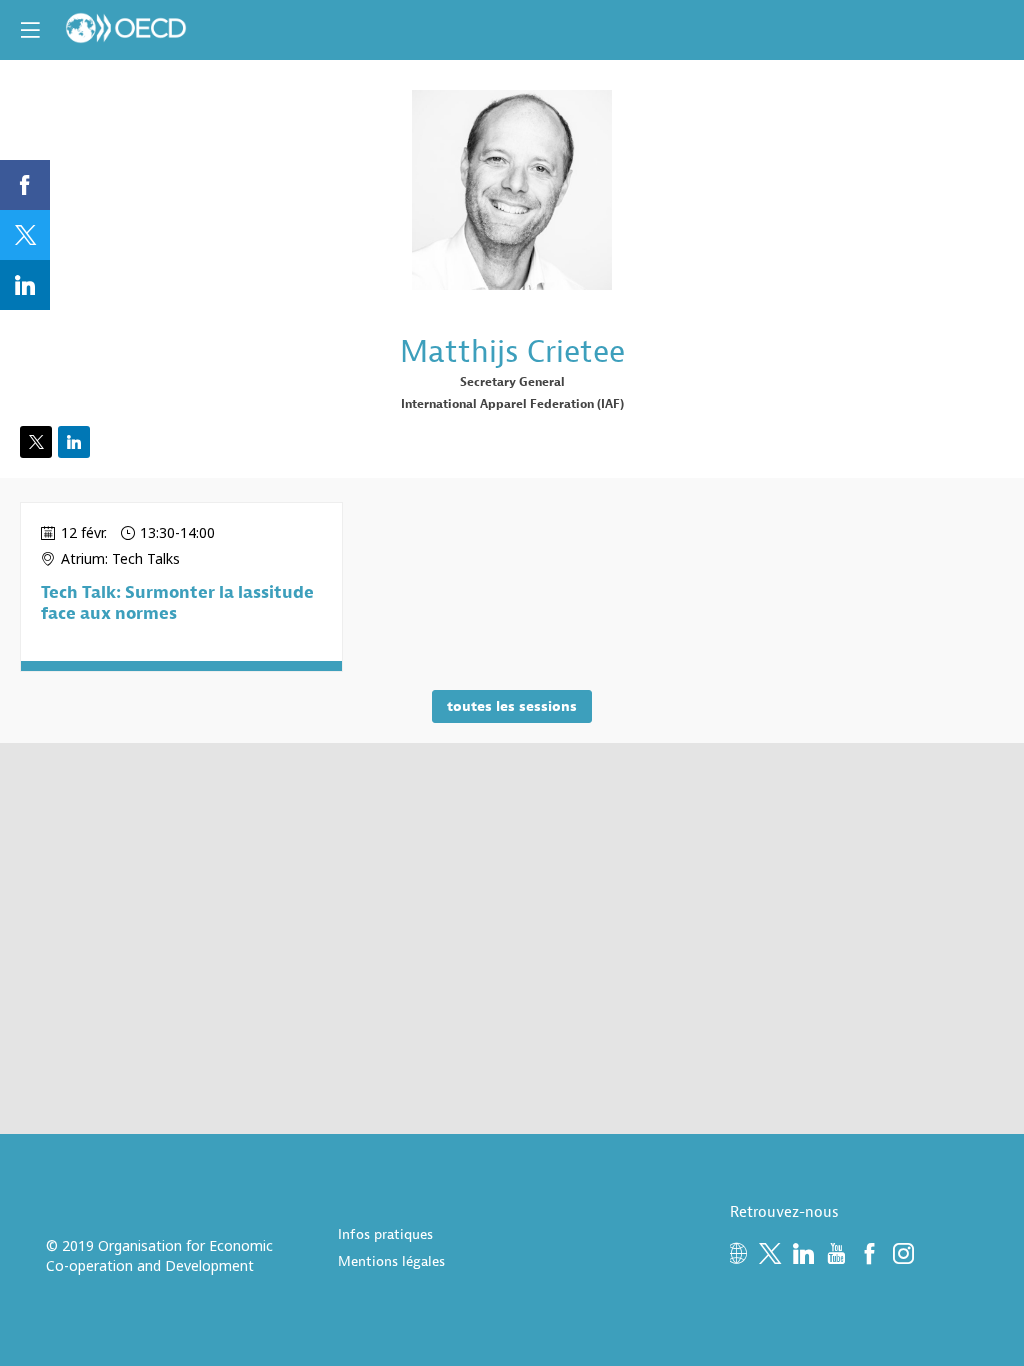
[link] (25, 185)
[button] (30, 30)
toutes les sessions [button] (512, 706)
